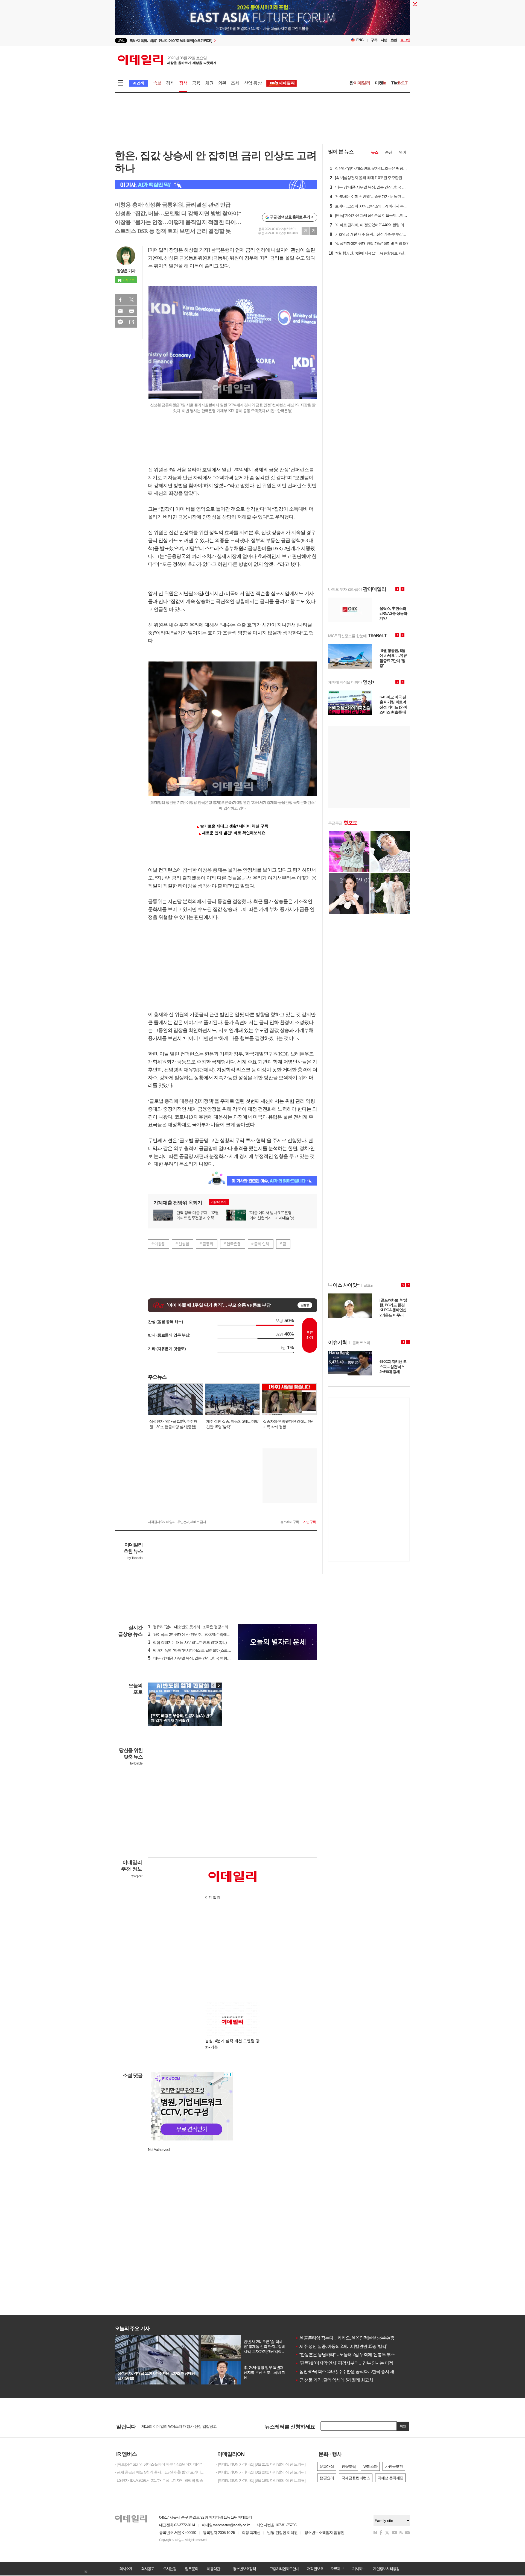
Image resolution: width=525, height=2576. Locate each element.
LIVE (121, 40)
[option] (218, 41)
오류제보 (337, 2569)
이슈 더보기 (218, 1202)
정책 (183, 83)
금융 (196, 83)
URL (132, 322)
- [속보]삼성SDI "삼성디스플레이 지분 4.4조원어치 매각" (158, 2464)
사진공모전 (394, 2466)
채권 (209, 83)
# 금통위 (206, 1244)
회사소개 (126, 2569)
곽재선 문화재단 (390, 2478)
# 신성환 (182, 1244)
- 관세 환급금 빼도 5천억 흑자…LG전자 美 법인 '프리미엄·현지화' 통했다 (161, 2472)
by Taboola (135, 1558)
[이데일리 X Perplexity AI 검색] (216, 185)
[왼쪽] (214, 1685)
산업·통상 (253, 83)
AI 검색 (138, 83)
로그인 (405, 40)
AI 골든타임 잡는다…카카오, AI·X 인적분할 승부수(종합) (347, 2338)
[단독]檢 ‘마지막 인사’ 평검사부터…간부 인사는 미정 (344, 2363)
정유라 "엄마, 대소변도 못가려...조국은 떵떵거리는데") (193, 1627)
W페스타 (370, 2466)
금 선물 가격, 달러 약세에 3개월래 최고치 (334, 2380)
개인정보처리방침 (386, 2569)
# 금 (283, 1244)
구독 (374, 40)
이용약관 (213, 2569)
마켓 (381, 83)
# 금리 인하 (260, 1244)
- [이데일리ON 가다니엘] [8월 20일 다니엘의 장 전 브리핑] (261, 2472)
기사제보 (359, 2569)
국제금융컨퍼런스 (356, 2478)
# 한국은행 (232, 1244)
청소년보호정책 (244, 2569)
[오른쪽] (219, 1685)
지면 (384, 40)
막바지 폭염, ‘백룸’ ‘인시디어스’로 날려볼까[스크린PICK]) (194, 1650)
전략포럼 (349, 2466)
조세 (235, 83)
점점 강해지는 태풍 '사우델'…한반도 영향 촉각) (187, 1642)
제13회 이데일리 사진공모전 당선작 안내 (173, 2426)
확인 (403, 2426)
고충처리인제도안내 (284, 2569)
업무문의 (191, 2569)
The (399, 83)
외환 (222, 83)
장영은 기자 (126, 271)
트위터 (132, 300)
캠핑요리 (327, 2478)
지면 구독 (310, 1522)
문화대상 (327, 2466)
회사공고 (148, 2569)
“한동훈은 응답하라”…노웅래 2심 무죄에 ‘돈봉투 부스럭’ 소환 (352, 2355)
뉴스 (375, 152)
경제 (170, 83)
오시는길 (170, 2569)
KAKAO (120, 322)
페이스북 (120, 300)
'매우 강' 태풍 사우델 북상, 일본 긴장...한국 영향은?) (191, 1658)
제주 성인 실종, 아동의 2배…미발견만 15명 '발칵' (341, 2346)
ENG (360, 40)
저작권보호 (315, 2569)
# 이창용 (158, 1244)
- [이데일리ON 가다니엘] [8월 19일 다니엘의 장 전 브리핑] (261, 2480)
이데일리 (167, 60)
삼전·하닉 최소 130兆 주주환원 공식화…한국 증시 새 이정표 (351, 2371)
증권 (389, 152)
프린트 (132, 311)
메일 (120, 311)
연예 (402, 152)
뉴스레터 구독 (290, 1522)
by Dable (136, 1763)
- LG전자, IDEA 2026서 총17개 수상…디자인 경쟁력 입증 (159, 2480)
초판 (394, 40)
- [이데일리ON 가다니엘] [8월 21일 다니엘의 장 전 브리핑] (261, 2464)
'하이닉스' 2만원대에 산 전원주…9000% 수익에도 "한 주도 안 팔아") (203, 1634)
